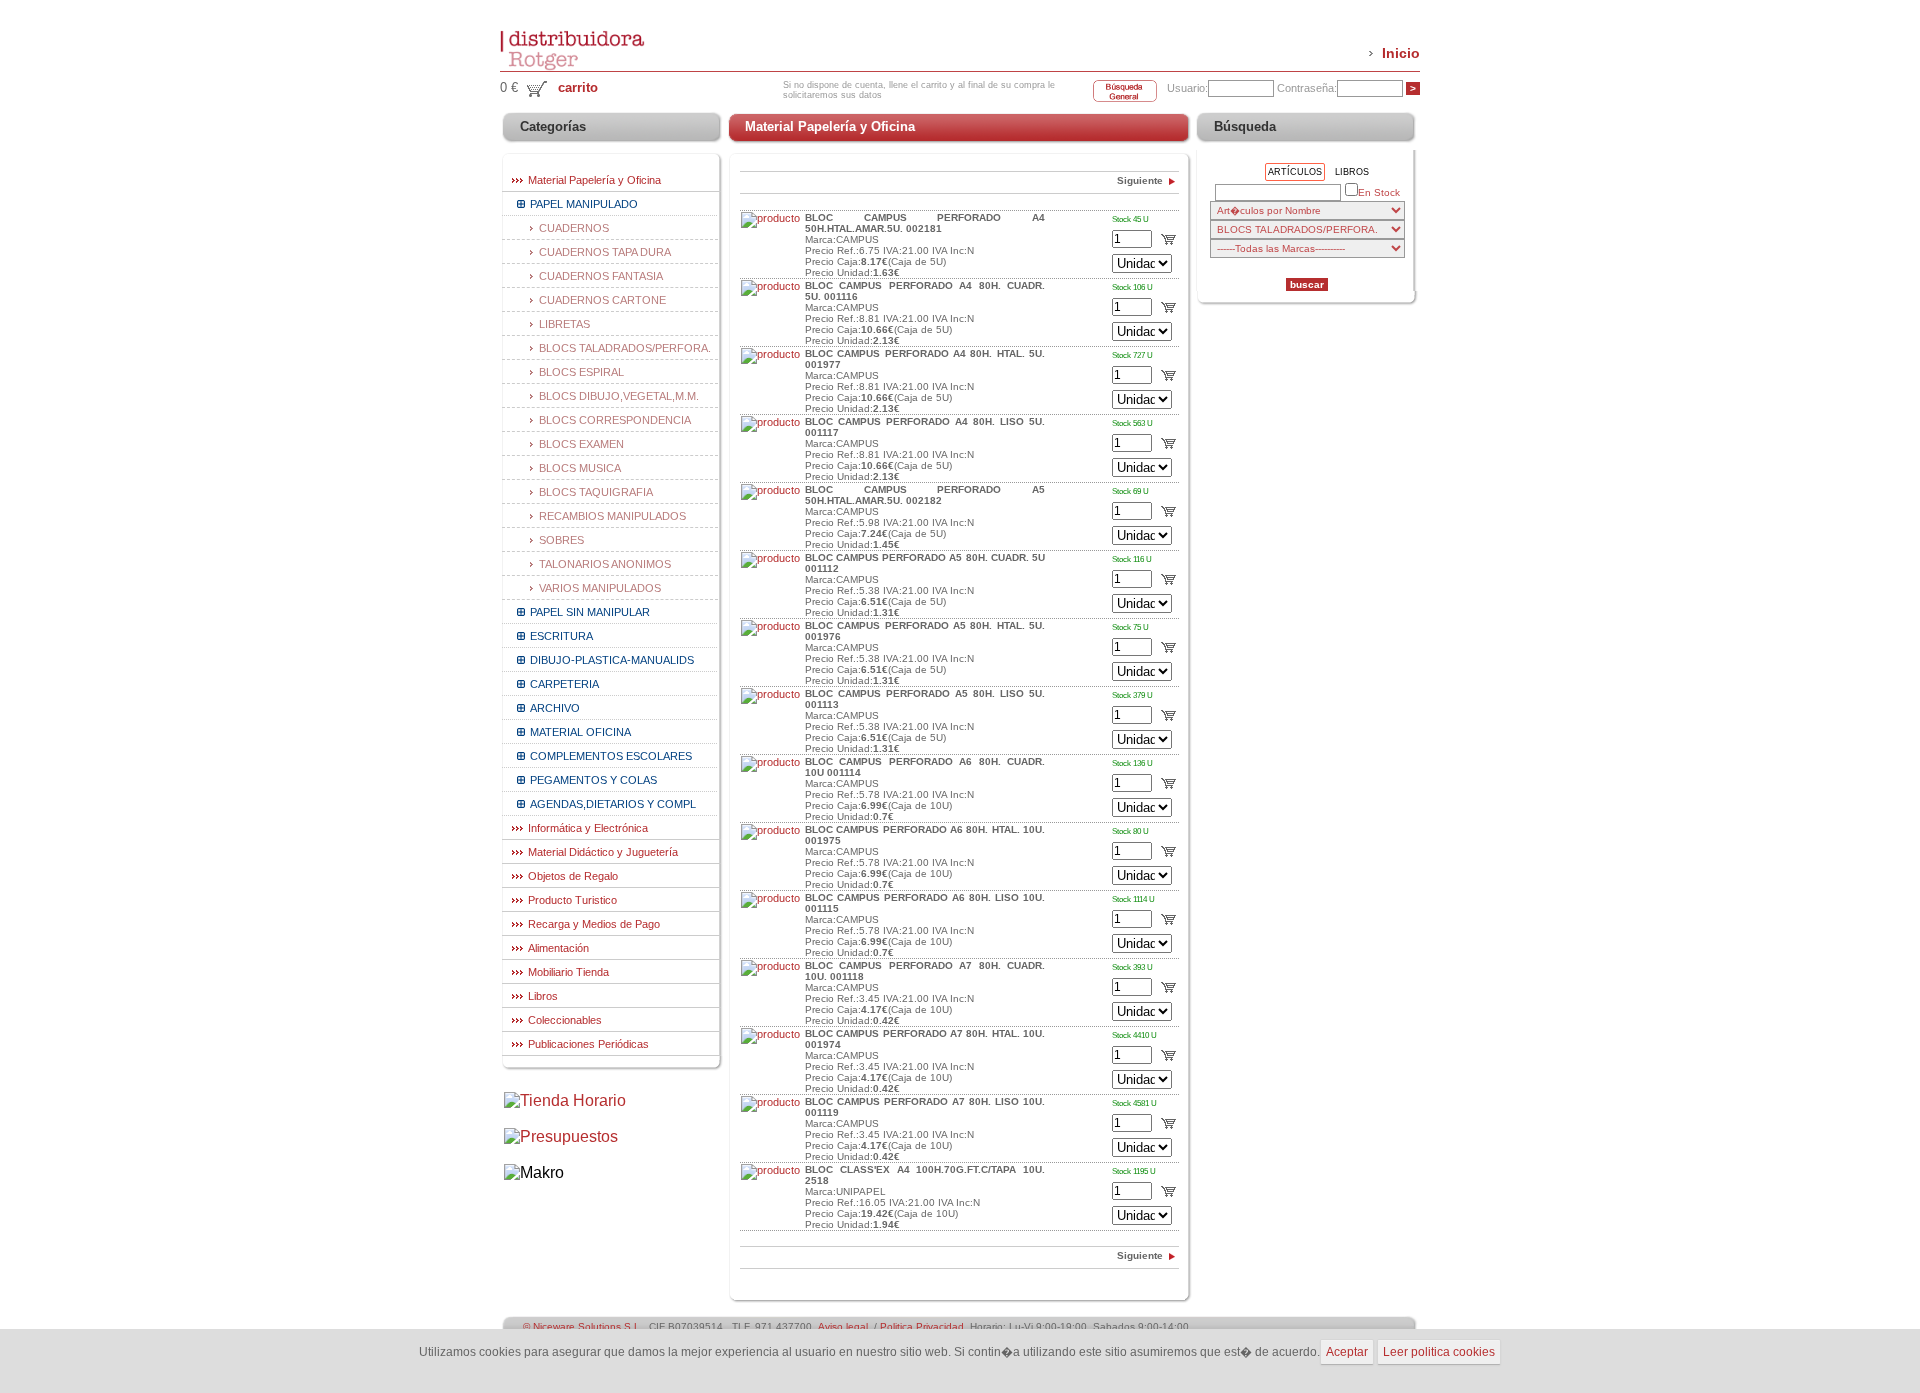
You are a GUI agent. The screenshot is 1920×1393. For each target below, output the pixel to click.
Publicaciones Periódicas (588, 1044)
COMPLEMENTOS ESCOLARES (611, 756)
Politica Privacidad (922, 1326)
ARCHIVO (555, 708)
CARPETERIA (564, 684)
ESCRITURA (561, 636)
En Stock (1379, 192)
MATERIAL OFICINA (580, 732)
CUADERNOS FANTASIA (601, 276)
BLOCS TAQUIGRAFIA (596, 492)
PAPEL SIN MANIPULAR (590, 612)
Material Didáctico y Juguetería (603, 852)
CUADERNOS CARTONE (602, 300)
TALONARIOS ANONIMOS (605, 564)
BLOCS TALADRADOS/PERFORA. (625, 348)
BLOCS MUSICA (580, 468)
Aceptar (1347, 1352)
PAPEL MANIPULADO (584, 204)
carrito (578, 87)
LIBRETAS (564, 324)
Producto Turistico (572, 900)
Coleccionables (565, 1020)
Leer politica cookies (1439, 1352)
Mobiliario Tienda (568, 972)
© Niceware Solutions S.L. (583, 1326)
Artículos (1295, 172)
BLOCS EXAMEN (581, 444)
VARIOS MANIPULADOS (600, 588)
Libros (543, 996)
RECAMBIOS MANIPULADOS (612, 516)
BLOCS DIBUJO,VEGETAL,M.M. (619, 396)
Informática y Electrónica (588, 828)
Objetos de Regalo (573, 876)
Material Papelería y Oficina (594, 180)
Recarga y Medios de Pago (594, 924)
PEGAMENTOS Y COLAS (593, 780)
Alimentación (558, 948)
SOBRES (561, 540)
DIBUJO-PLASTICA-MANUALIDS (612, 660)
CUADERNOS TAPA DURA (605, 252)
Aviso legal (843, 1326)
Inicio (1401, 53)
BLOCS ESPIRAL (581, 372)
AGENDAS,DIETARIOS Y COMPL (613, 804)
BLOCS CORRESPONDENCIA (615, 420)
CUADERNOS (574, 228)
